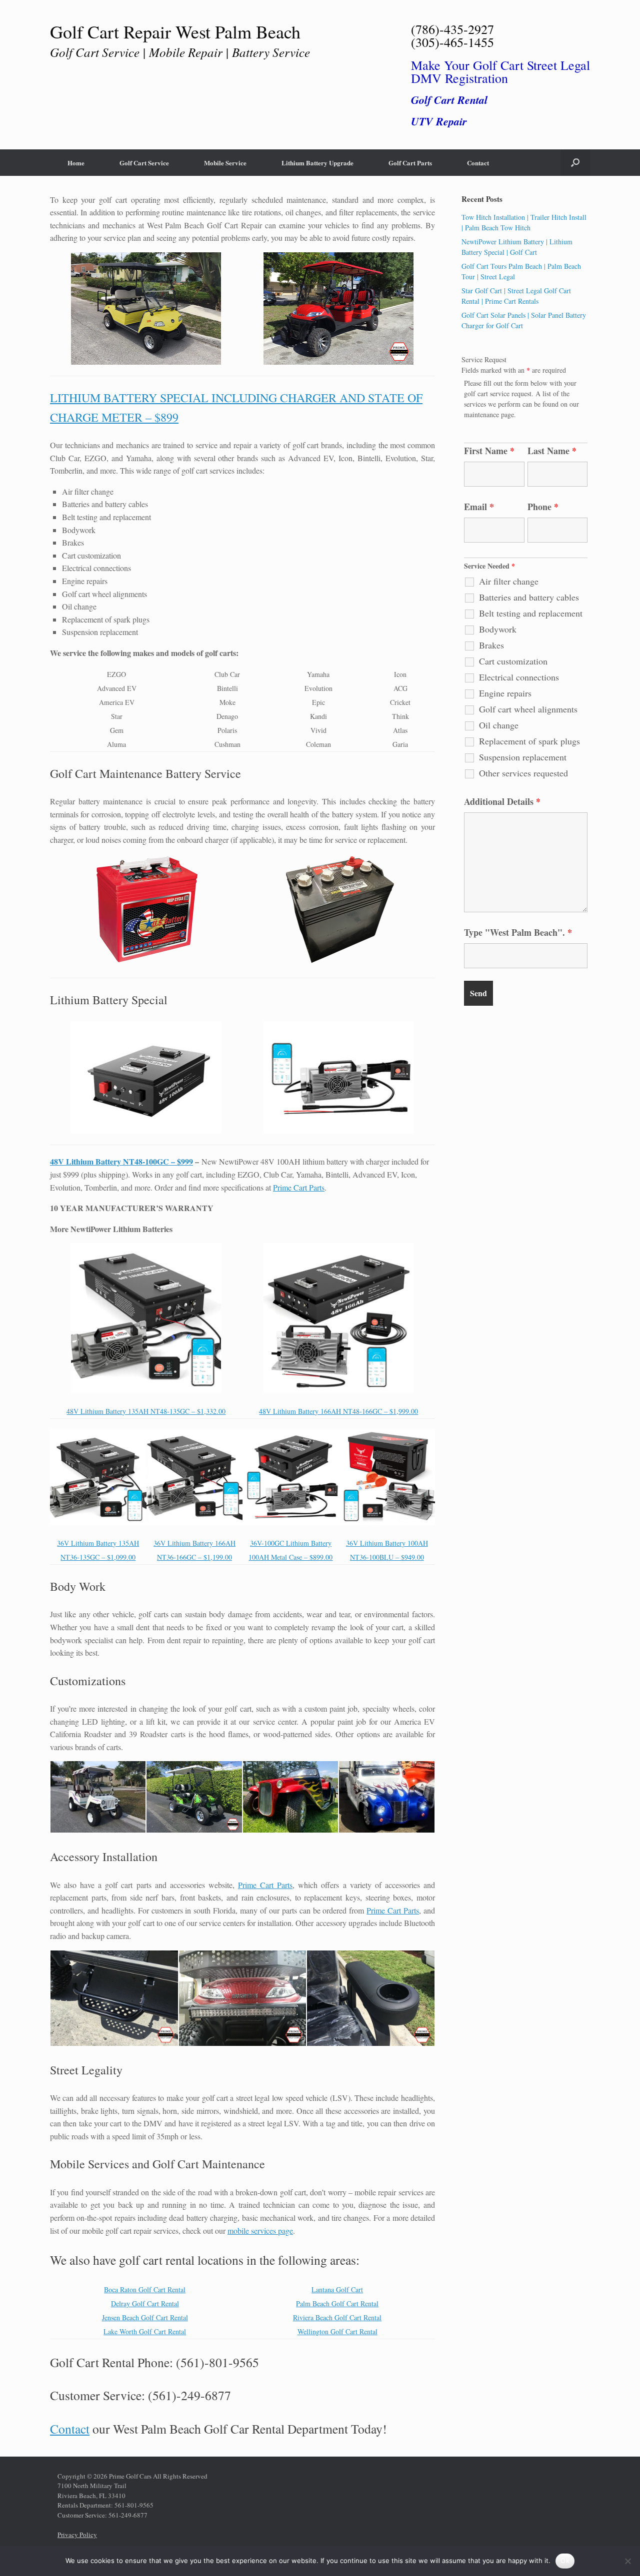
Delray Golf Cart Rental (145, 2303)
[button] (575, 163)
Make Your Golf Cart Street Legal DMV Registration (500, 71)
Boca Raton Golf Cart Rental (145, 2289)
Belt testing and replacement (531, 613)
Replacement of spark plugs (529, 741)
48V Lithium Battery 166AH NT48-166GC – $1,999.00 (338, 1411)
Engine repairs (505, 693)
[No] (627, 2561)
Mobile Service (225, 163)
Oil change (499, 725)
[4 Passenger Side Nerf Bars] (114, 1998)
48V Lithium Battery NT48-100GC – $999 (121, 1161)
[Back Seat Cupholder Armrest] (371, 1998)
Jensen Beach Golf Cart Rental (145, 2317)
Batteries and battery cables (529, 597)
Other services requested (523, 773)
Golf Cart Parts (410, 163)
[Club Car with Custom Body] (98, 1797)
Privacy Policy (77, 2535)
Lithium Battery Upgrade (317, 163)
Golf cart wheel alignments (528, 709)
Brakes (491, 645)
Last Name (552, 451)
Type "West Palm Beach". (518, 932)
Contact (478, 163)
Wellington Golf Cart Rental (337, 2331)
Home (76, 163)
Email (479, 507)
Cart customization (513, 661)
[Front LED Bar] (243, 1998)
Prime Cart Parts (299, 1187)
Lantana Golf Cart (337, 2289)
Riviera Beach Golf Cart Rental (337, 2317)
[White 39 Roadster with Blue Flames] (386, 1797)
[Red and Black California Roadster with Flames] (290, 1797)
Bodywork (498, 629)
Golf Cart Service (144, 163)
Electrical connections (519, 677)
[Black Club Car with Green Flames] (194, 1797)
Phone (543, 507)
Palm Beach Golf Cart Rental (337, 2303)
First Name (489, 451)
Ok (565, 2561)
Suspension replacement (523, 757)
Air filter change (509, 581)
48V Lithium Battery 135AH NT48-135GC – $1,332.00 (146, 1411)
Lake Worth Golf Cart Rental (145, 2331)
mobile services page (260, 2231)
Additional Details (502, 801)
